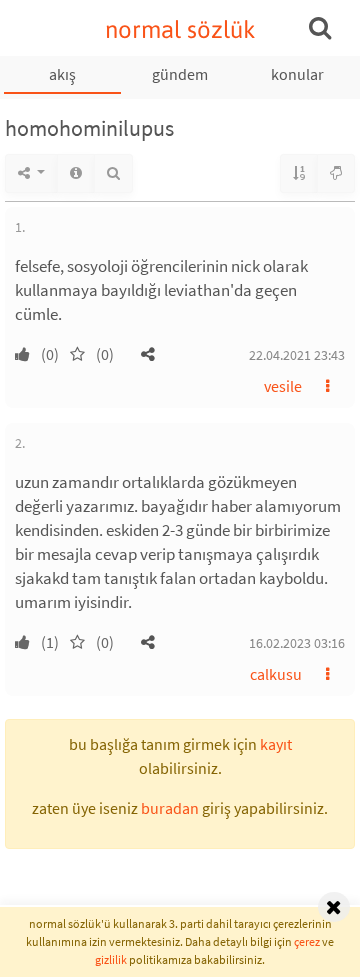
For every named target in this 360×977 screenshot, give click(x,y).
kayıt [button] (276, 744)
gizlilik (111, 959)
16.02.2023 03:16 (297, 643)
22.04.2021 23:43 (297, 355)
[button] (148, 354)
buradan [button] (170, 808)
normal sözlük (180, 29)
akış (62, 74)
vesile (283, 386)
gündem (180, 74)
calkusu (276, 674)
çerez (307, 941)
